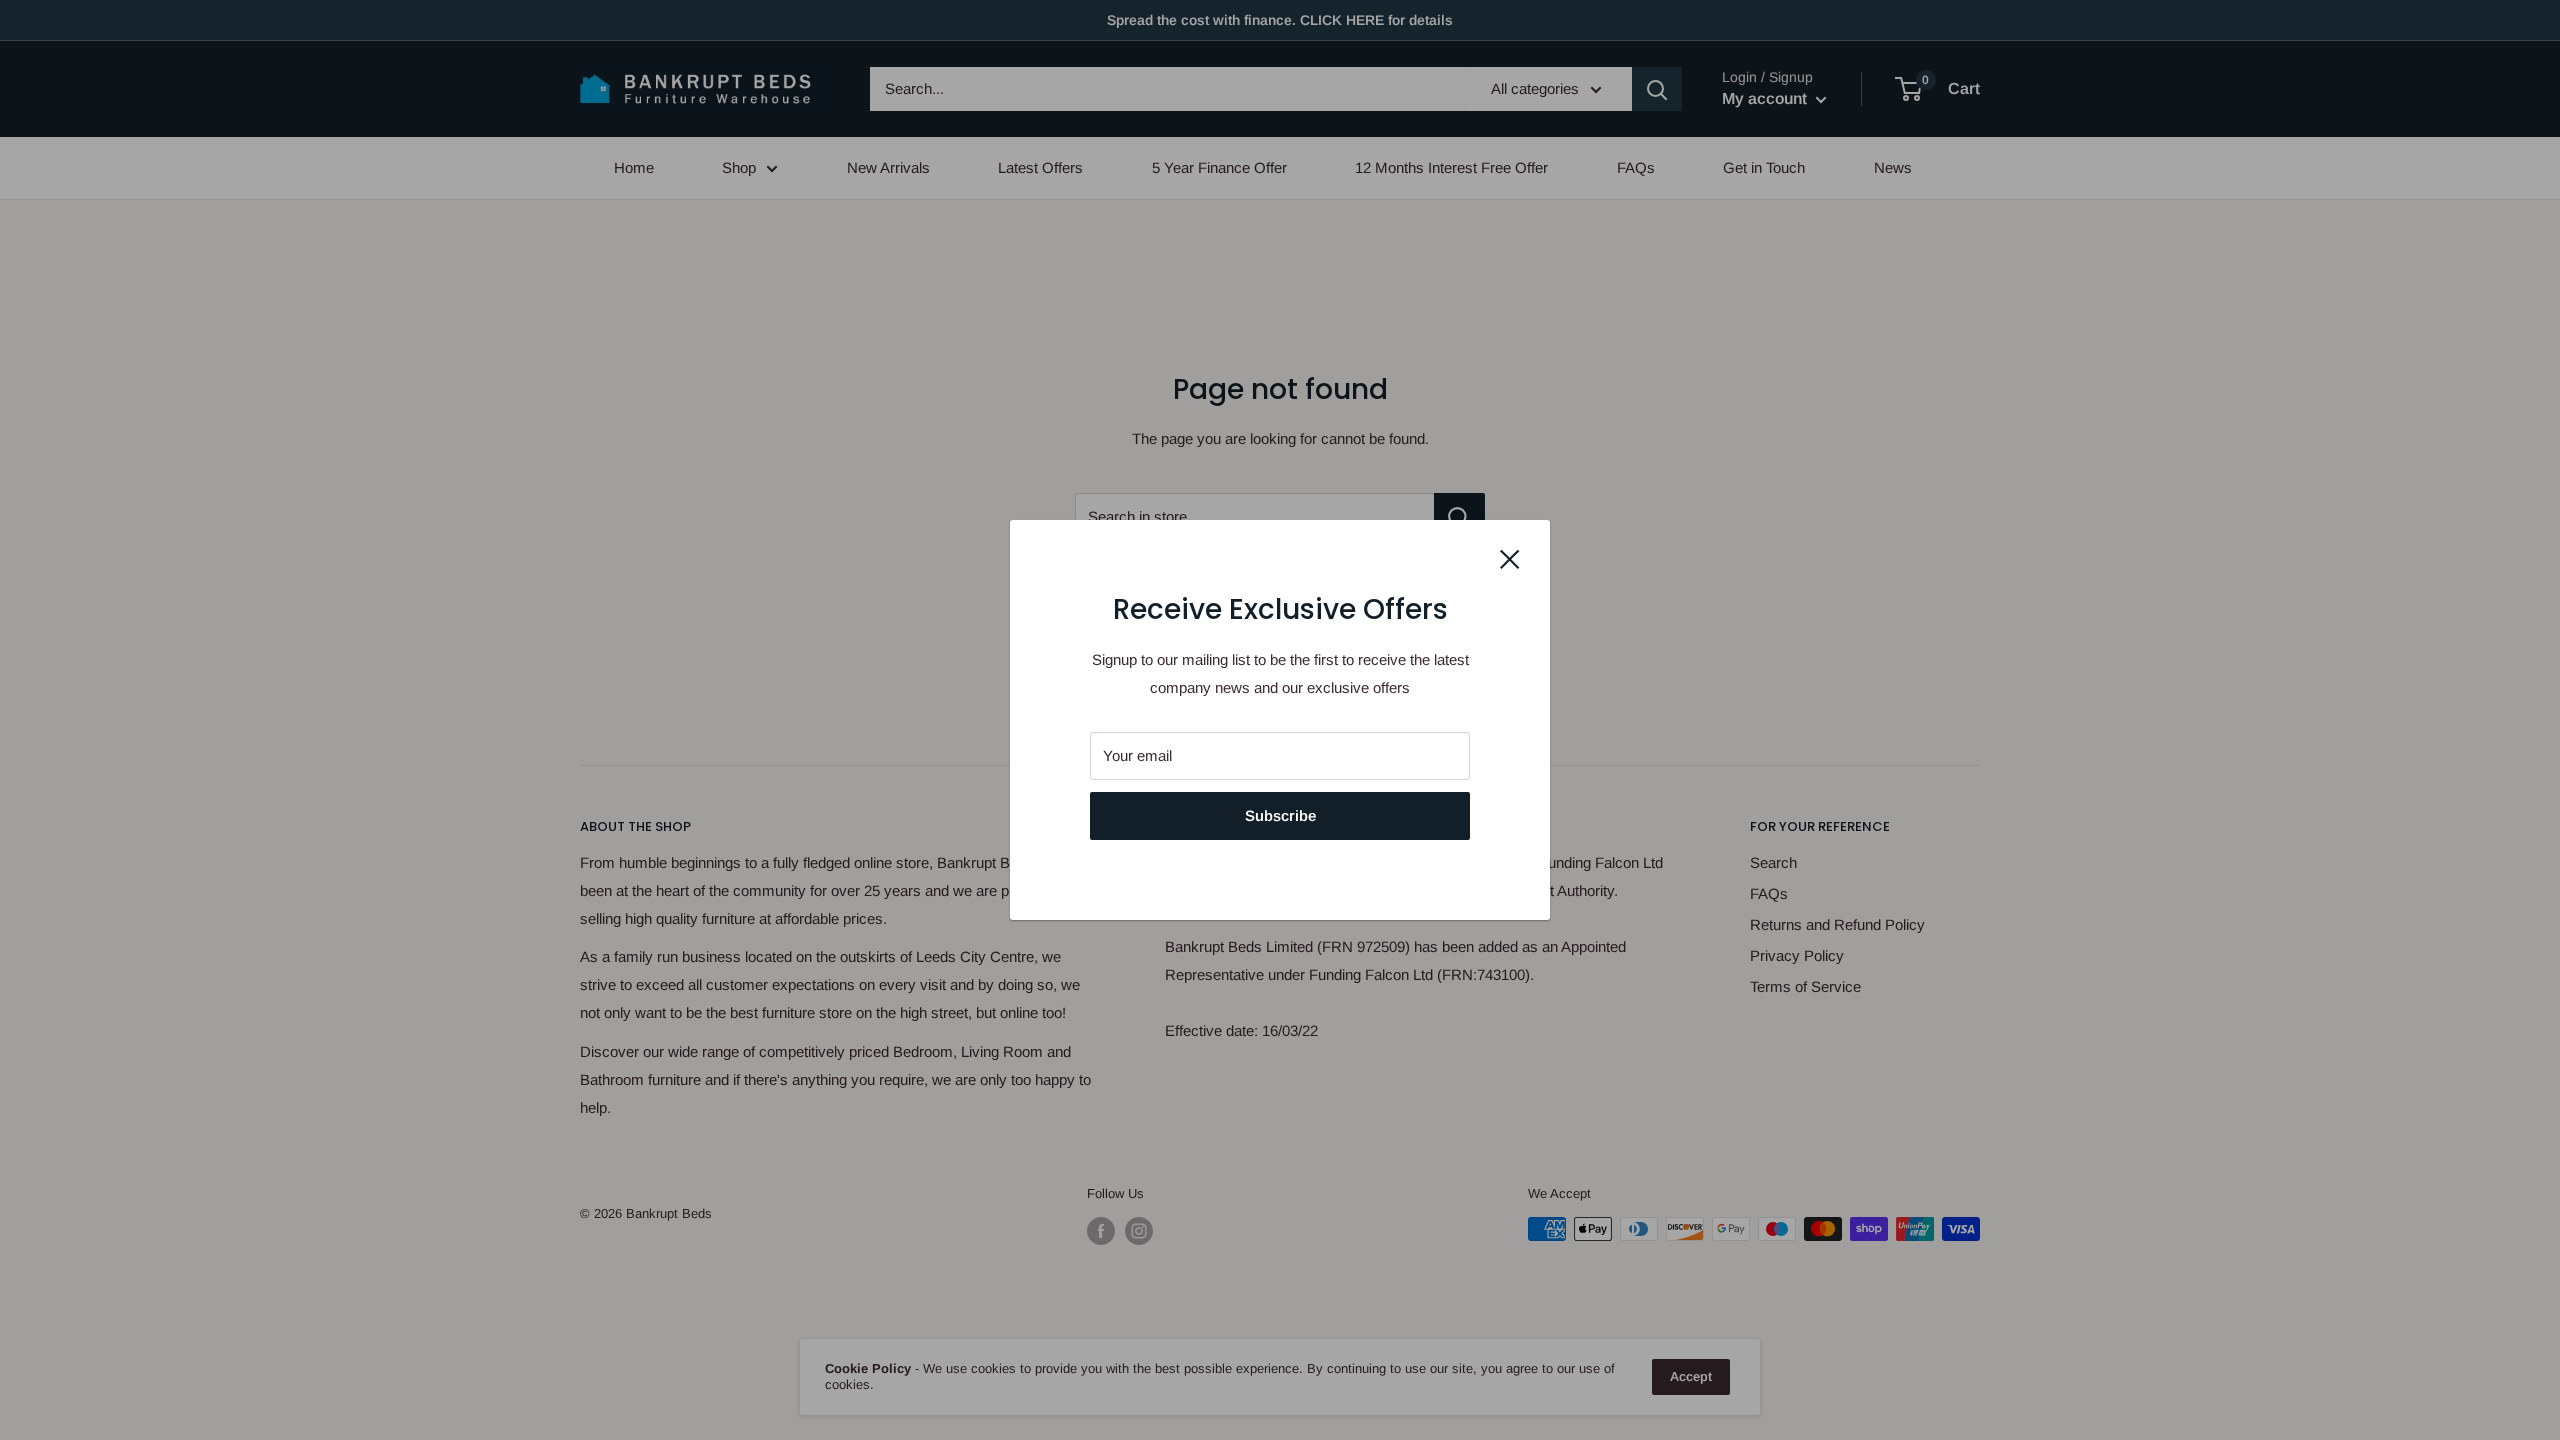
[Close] (1510, 558)
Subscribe (1280, 815)
